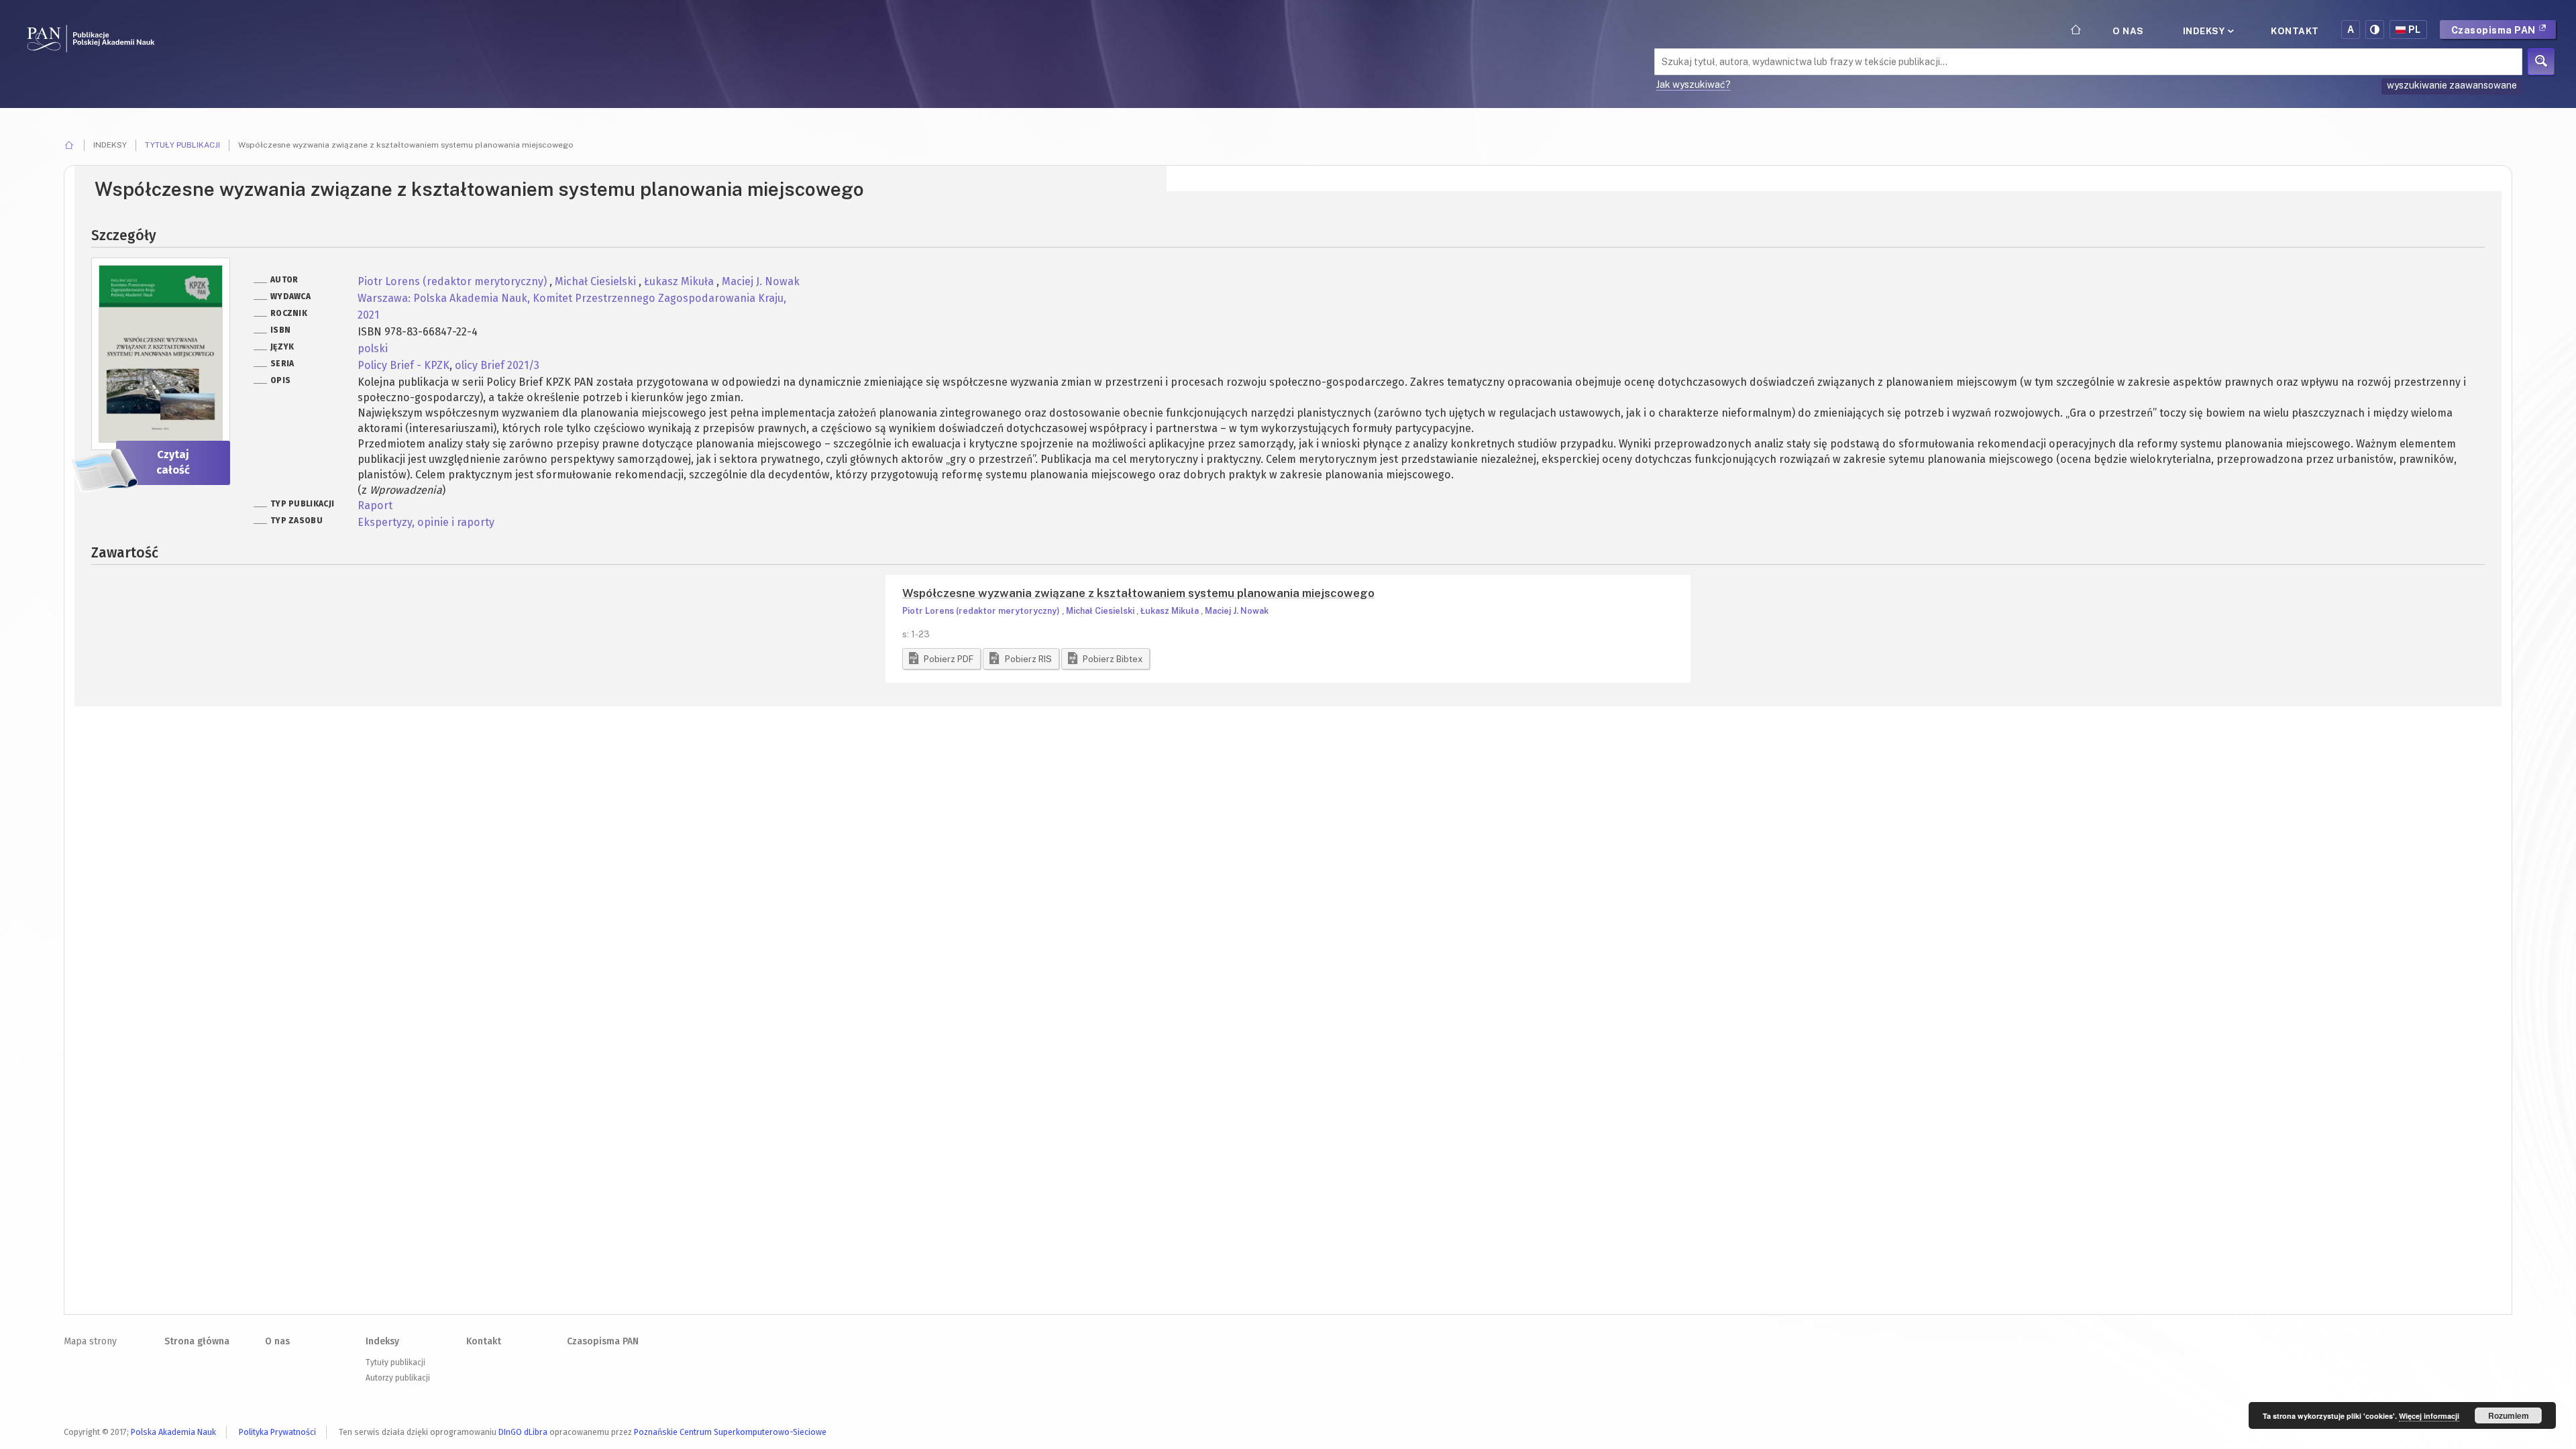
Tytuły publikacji (182, 145)
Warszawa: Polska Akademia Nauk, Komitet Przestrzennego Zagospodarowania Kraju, (572, 298)
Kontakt (2295, 31)
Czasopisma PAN (2495, 30)
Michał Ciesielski (597, 281)
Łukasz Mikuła (680, 281)
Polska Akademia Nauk (173, 1432)
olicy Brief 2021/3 (497, 365)
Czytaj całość (173, 462)
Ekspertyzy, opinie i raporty (426, 522)
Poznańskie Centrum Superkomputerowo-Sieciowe (730, 1432)
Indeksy (2205, 31)
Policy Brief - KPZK (404, 365)
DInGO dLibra (523, 1432)
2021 (368, 315)
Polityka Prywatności (277, 1432)
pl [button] (2415, 30)
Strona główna (197, 1341)
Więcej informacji (2429, 1416)
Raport (375, 505)
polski (373, 348)
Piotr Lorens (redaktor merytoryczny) (453, 281)
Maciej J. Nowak (761, 281)
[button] (942, 659)
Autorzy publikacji (398, 1378)
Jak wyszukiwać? (1694, 85)
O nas (2128, 31)
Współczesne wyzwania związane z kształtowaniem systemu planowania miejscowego (1138, 593)
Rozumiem (2509, 1415)
